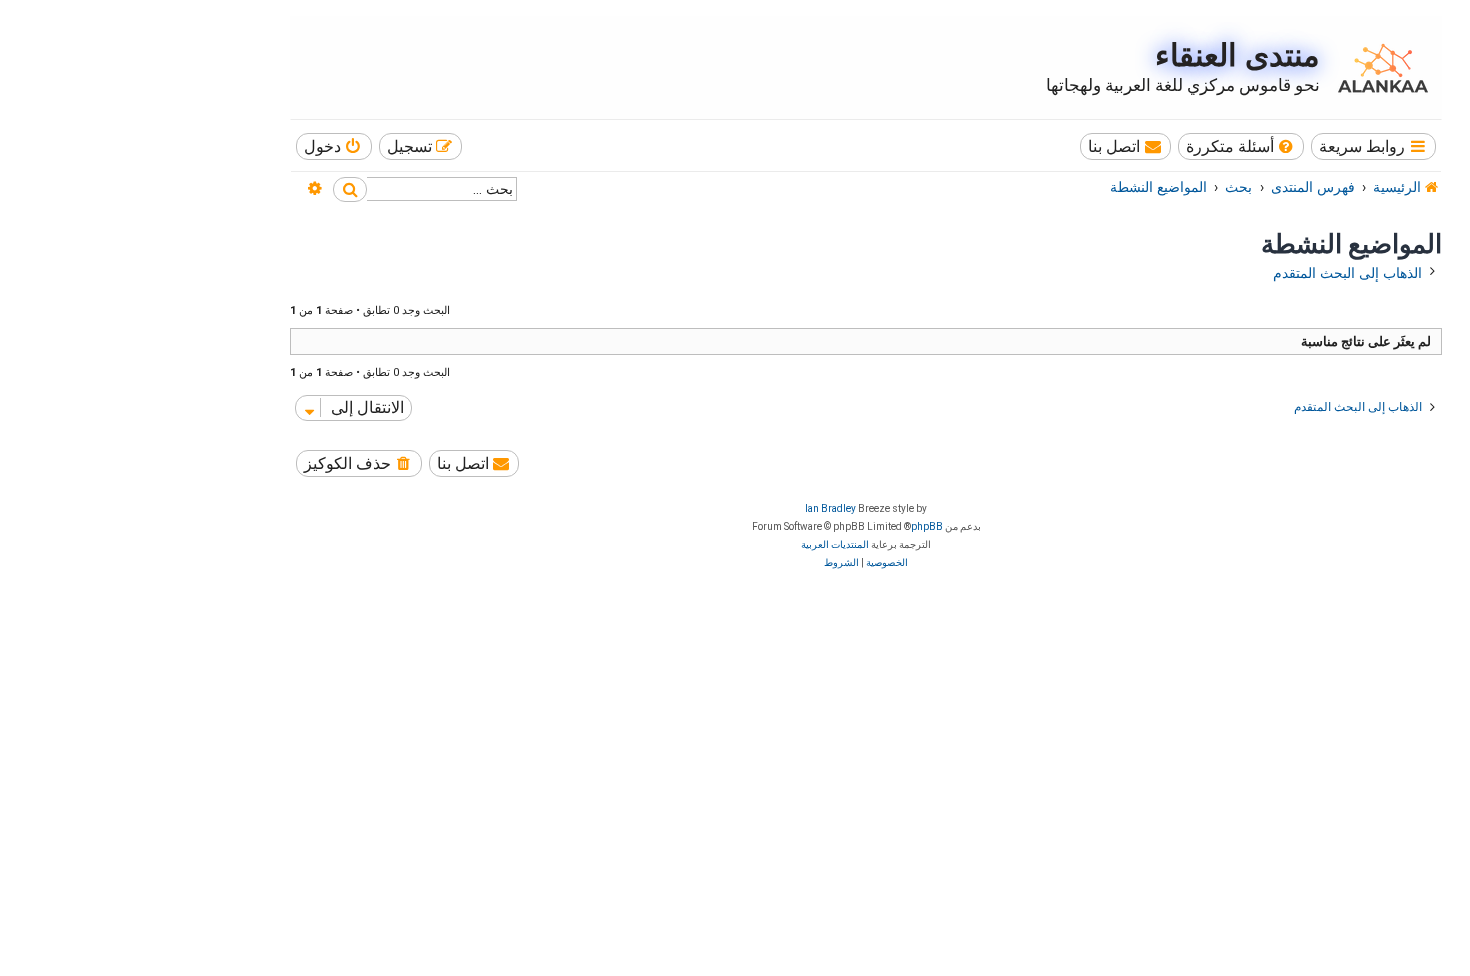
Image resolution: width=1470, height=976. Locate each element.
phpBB (927, 526)
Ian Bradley (830, 508)
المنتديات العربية (835, 544)
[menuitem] (1241, 146)
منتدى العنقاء (1237, 55)
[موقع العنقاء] (1378, 68)
